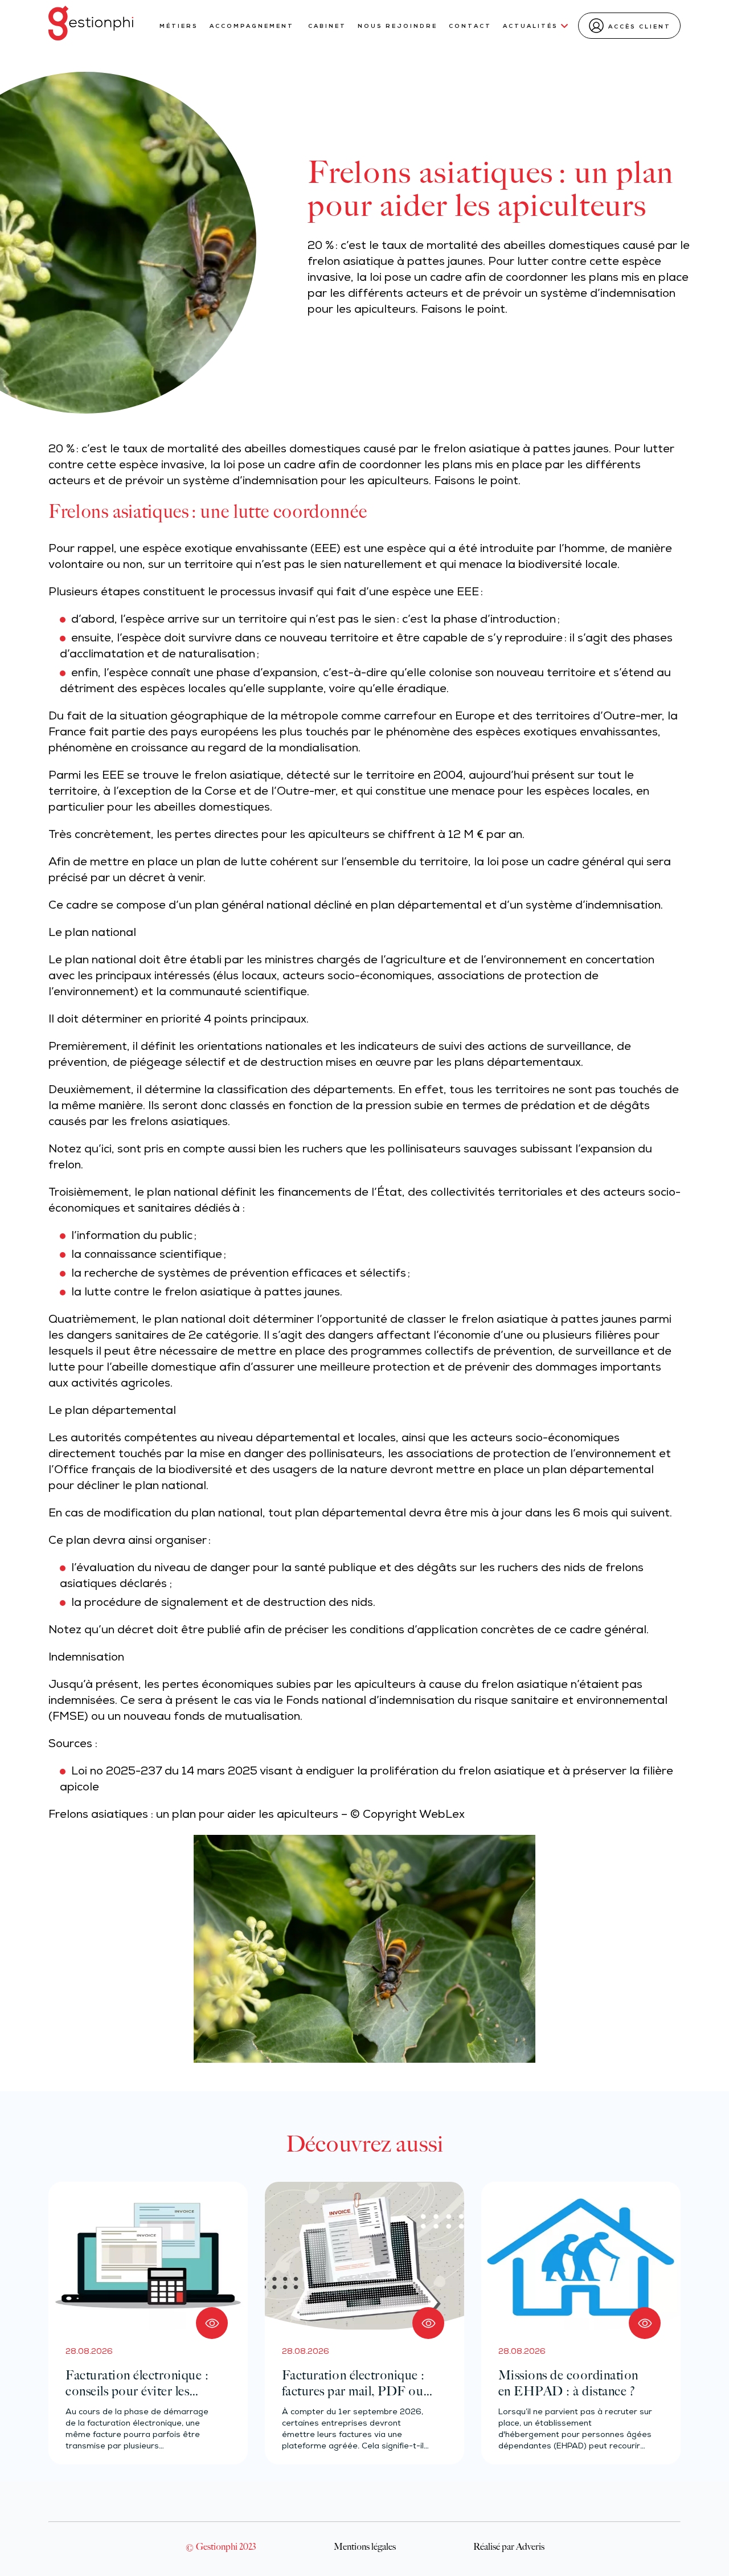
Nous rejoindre (398, 26)
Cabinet (327, 26)
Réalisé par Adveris (509, 2546)
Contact (470, 26)
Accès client (640, 27)
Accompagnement (253, 26)
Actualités (531, 26)
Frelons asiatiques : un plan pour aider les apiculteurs (193, 1816)
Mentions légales (365, 2546)
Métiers (179, 26)
